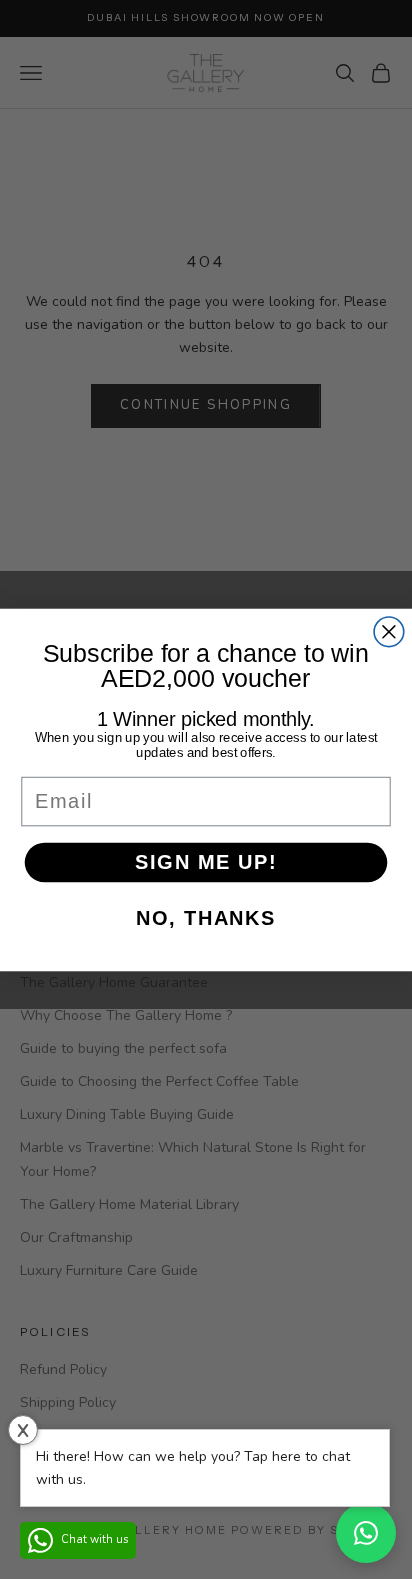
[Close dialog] (389, 631)
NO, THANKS (205, 918)
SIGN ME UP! (206, 861)
